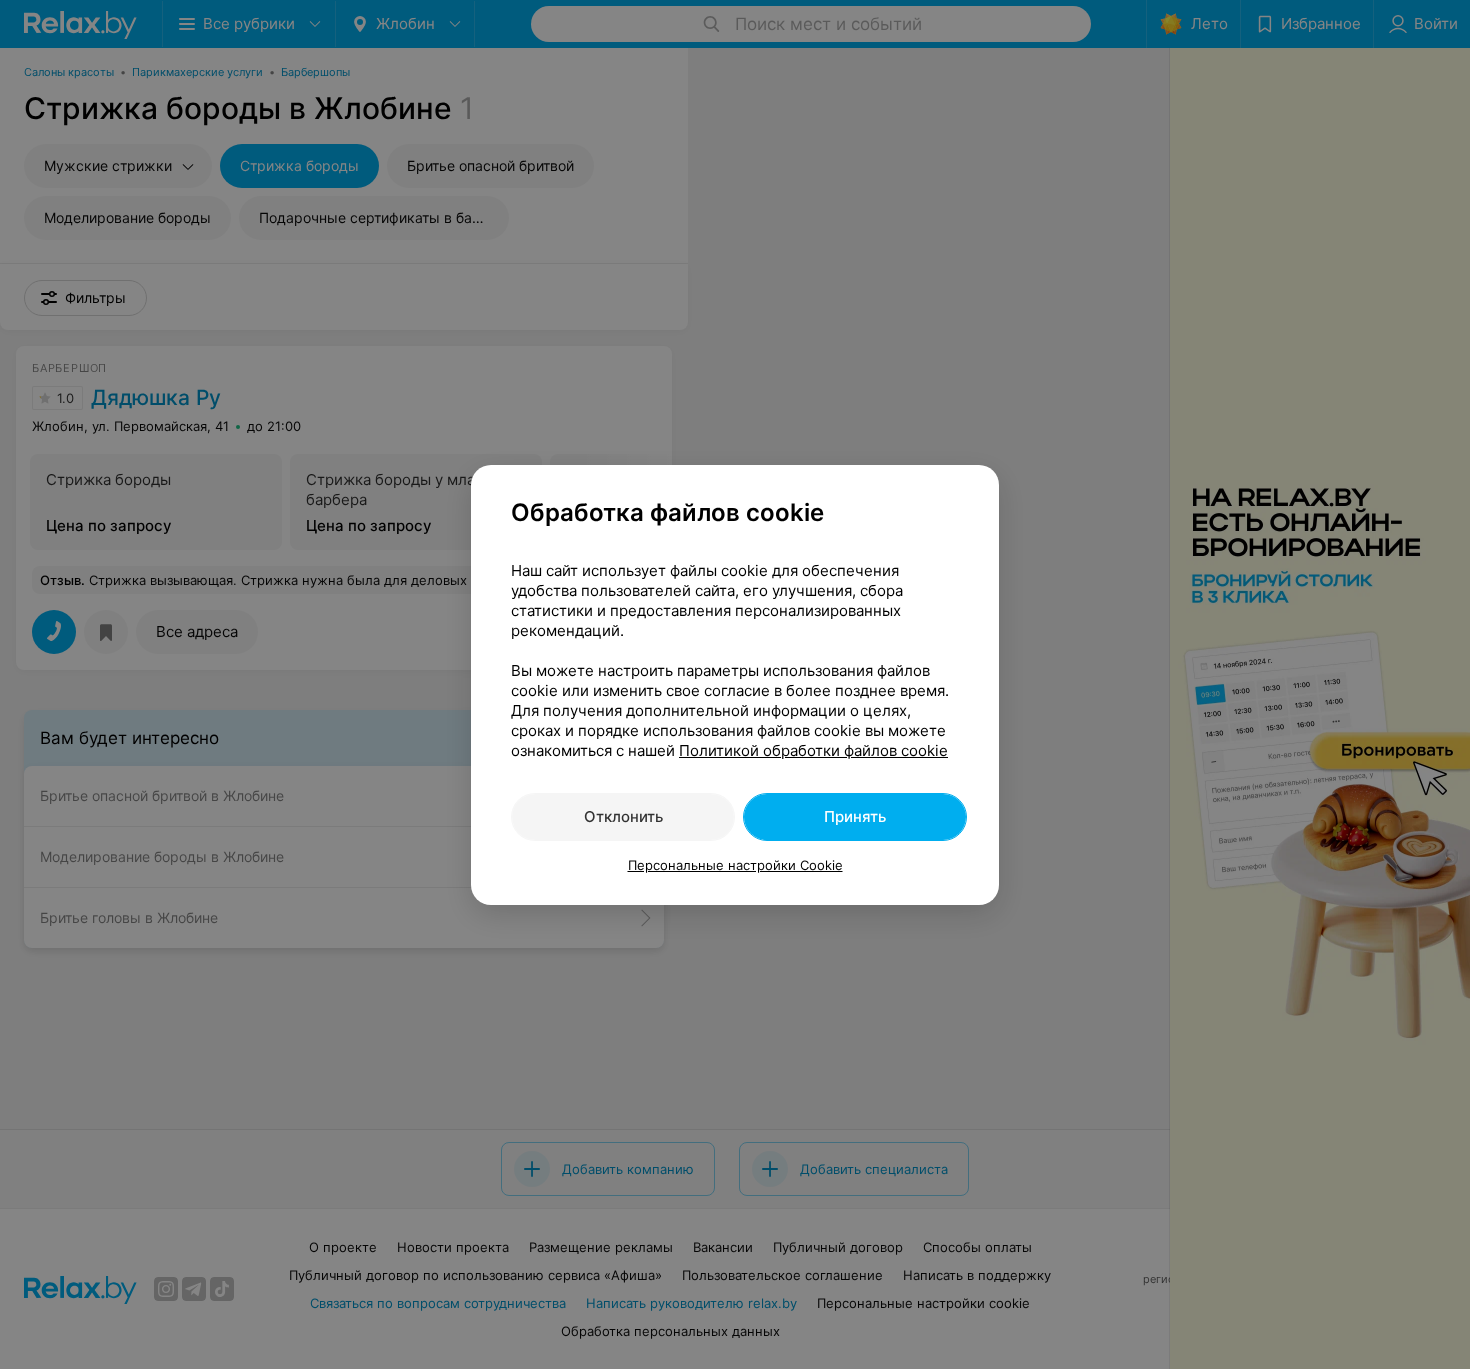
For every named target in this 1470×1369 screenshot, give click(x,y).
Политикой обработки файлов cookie (813, 750)
